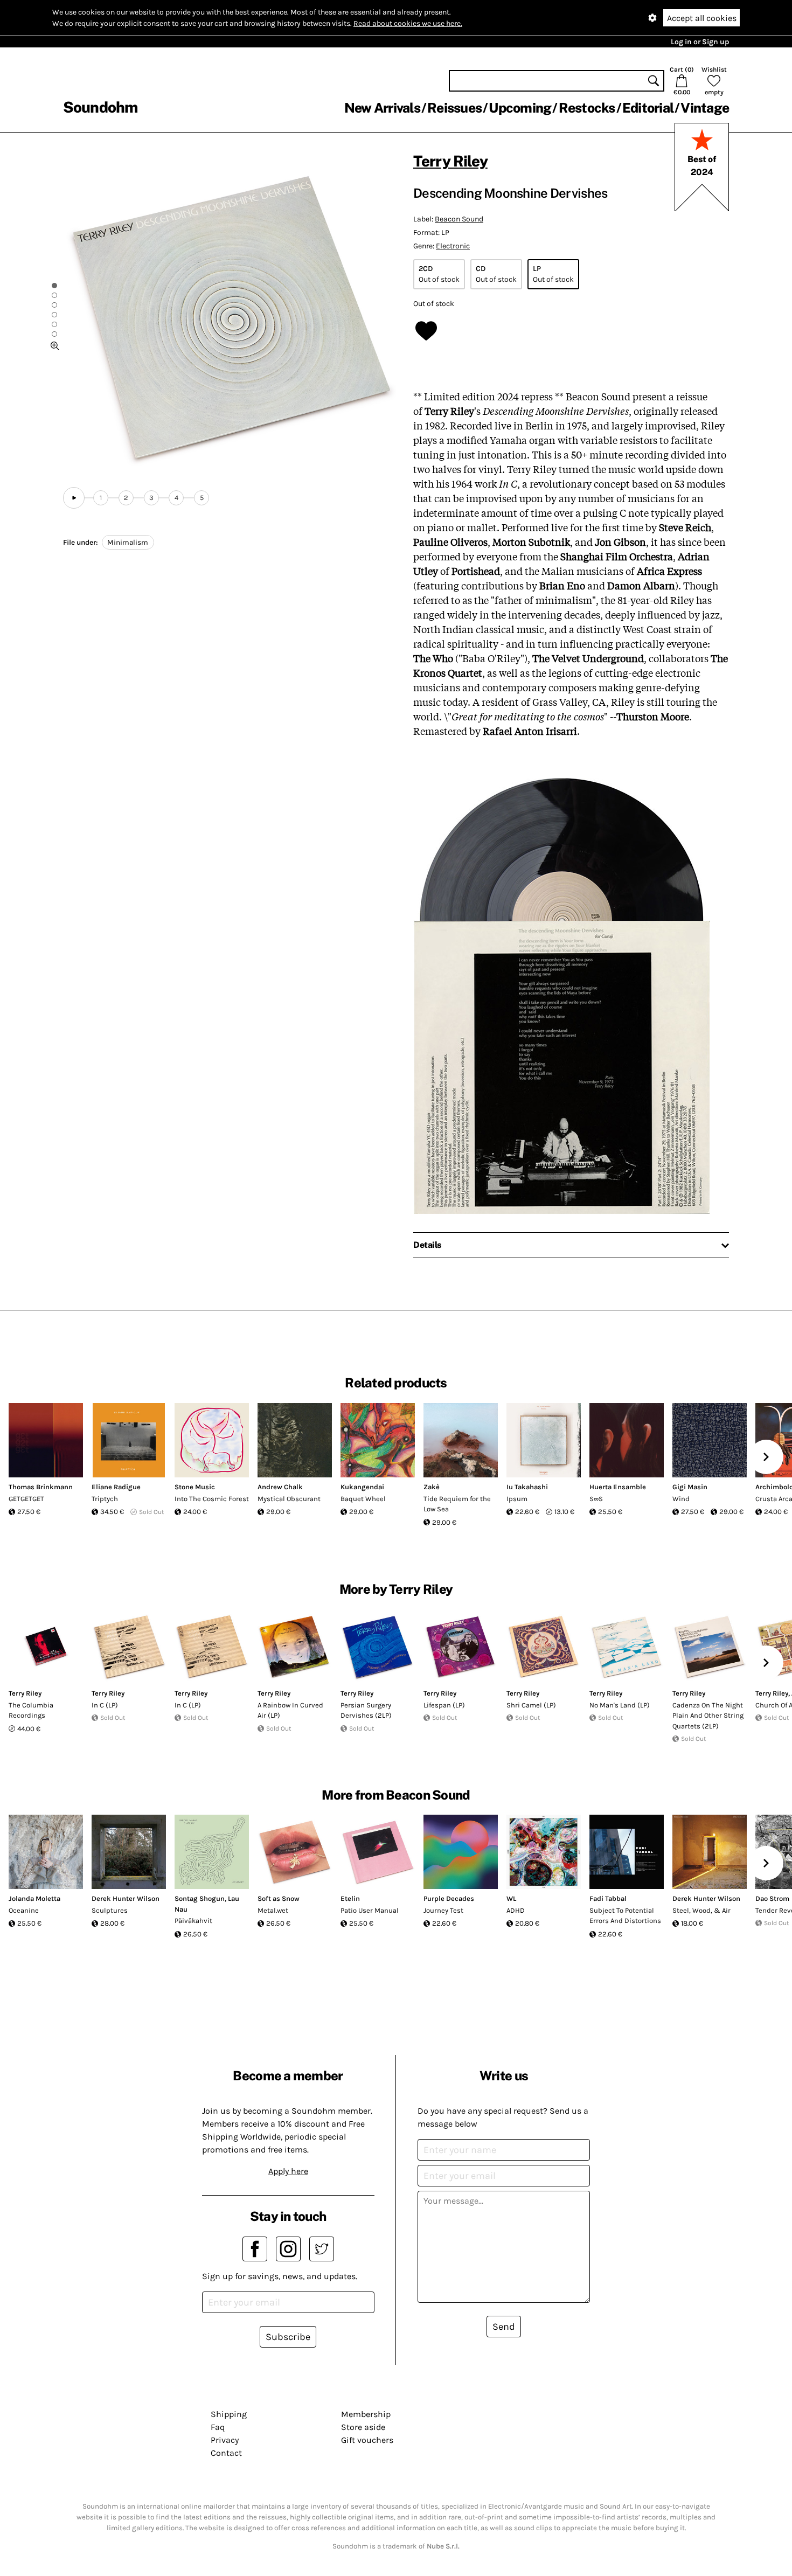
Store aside (363, 2427)
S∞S (596, 1499)
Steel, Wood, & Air (701, 1910)
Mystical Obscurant (289, 1499)
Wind (681, 1499)
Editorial (648, 108)
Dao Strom (772, 1898)
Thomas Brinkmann (41, 1487)
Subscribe (288, 2337)
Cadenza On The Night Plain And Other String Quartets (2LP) (708, 1716)
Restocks (587, 108)
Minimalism (128, 542)
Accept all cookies (702, 18)
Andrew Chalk (280, 1487)
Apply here (288, 2171)
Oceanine (24, 1910)
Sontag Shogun (200, 1898)
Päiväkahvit (193, 1921)
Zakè (432, 1487)
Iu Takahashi (527, 1487)
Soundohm (100, 107)
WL (511, 1898)
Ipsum (517, 1499)
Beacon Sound (459, 219)
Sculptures (110, 1910)
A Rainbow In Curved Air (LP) (290, 1710)
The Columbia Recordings (31, 1710)
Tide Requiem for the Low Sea (457, 1504)
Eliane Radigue (116, 1487)
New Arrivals (382, 108)
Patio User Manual (370, 1910)
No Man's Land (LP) (620, 1705)
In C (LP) (105, 1705)
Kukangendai (362, 1487)
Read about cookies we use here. (408, 23)
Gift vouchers (367, 2440)
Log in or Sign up (700, 42)
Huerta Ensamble (618, 1487)
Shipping (229, 2414)
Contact (226, 2453)
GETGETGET (26, 1499)
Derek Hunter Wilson (126, 1898)
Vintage (705, 108)
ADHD (516, 1910)
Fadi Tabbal (608, 1898)
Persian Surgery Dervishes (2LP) (366, 1710)
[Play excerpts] (74, 498)
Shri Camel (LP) (531, 1705)
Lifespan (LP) (444, 1705)
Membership (366, 2414)
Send (504, 2327)
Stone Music (195, 1487)
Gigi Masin (690, 1487)
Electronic (453, 246)
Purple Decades (449, 1898)
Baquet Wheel (363, 1499)
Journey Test (443, 1910)
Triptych (105, 1499)
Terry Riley (450, 161)
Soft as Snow (279, 1898)
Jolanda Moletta (34, 1898)
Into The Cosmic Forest (212, 1499)
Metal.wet (273, 1910)
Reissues (454, 108)
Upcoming (520, 108)
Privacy (225, 2440)
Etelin (350, 1898)
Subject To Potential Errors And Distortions (625, 1916)
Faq (218, 2427)
